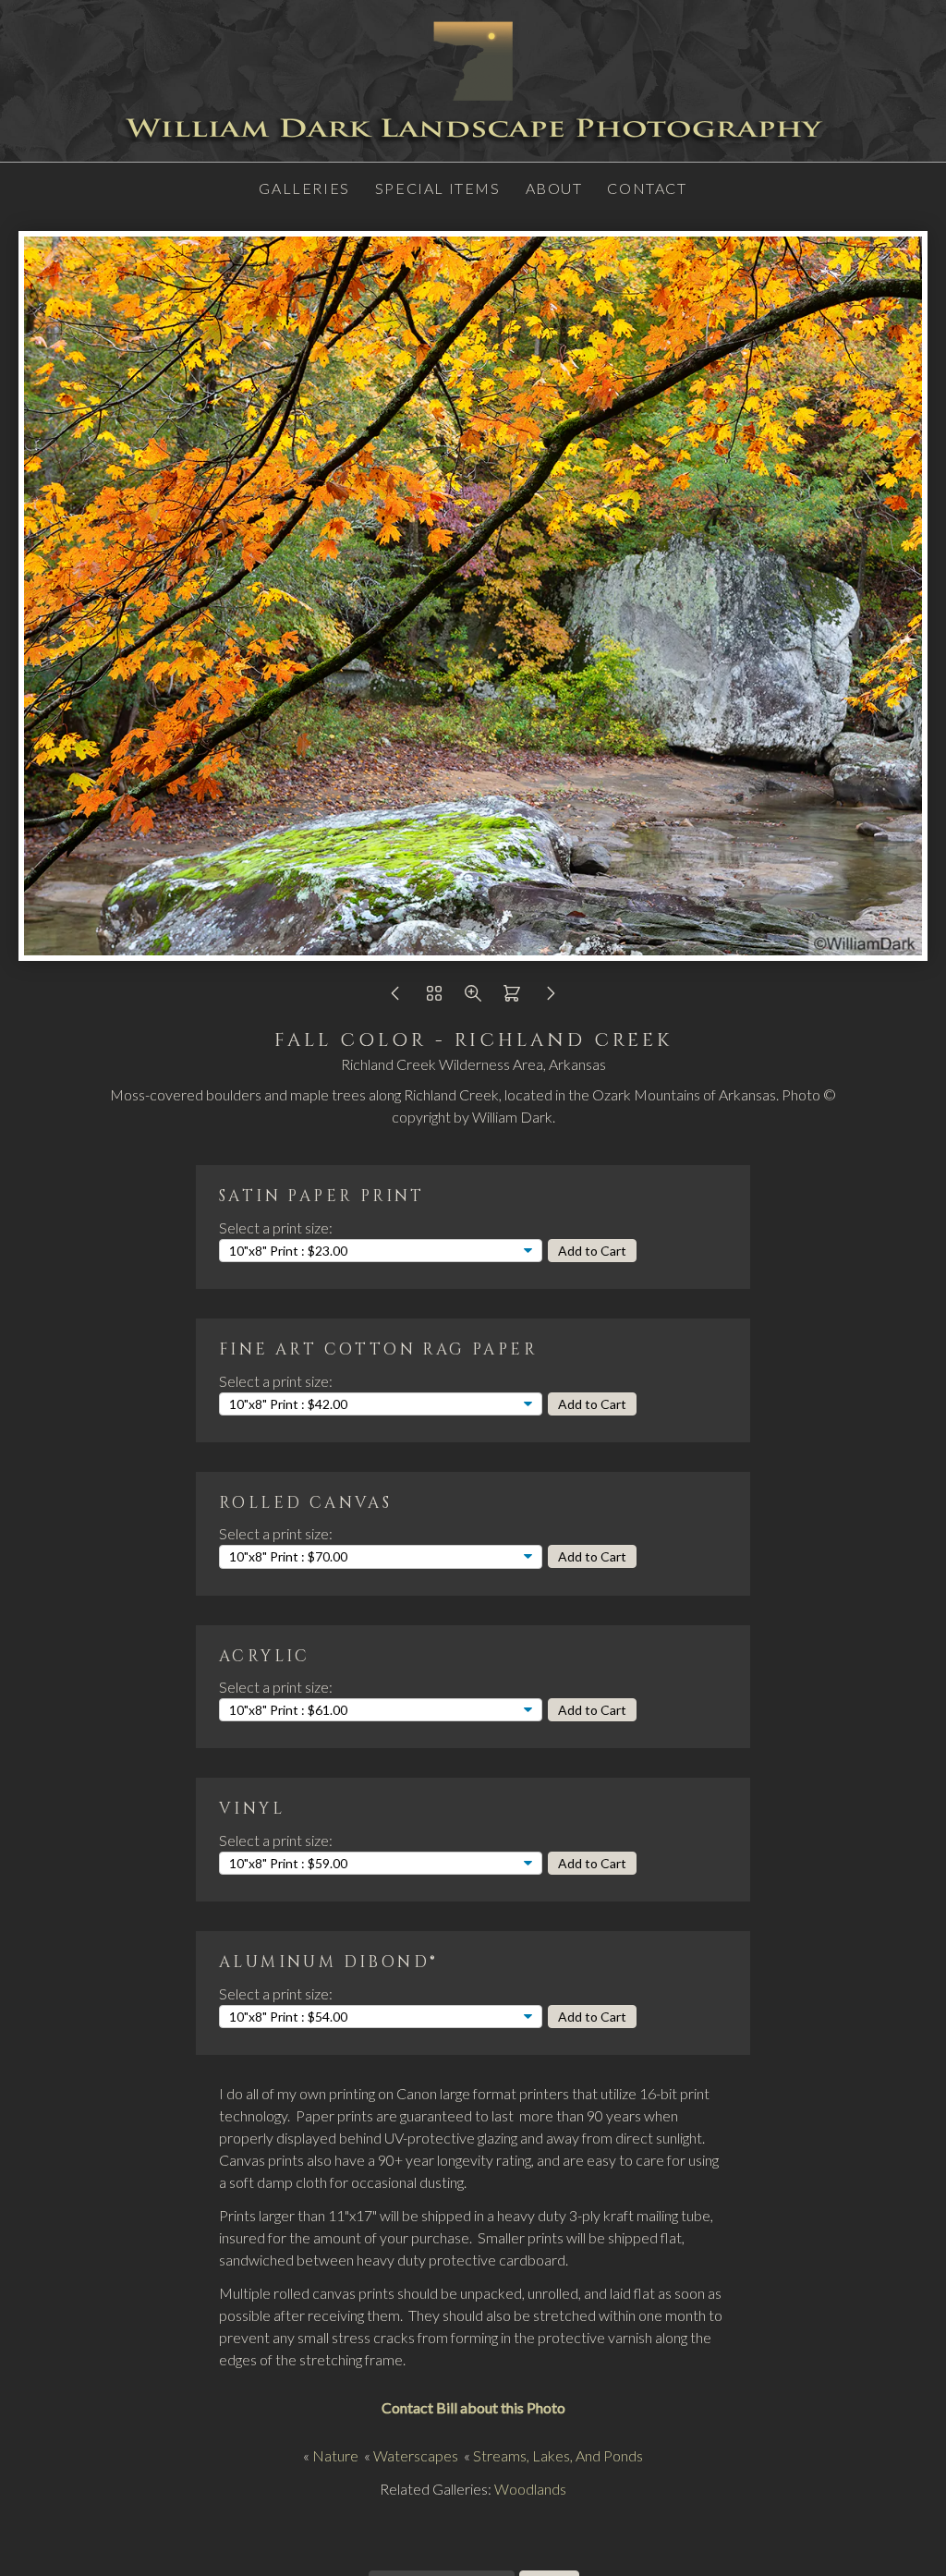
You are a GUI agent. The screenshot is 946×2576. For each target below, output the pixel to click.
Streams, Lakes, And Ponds (558, 2455)
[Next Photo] (551, 997)
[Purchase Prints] (512, 997)
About (554, 188)
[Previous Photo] (395, 997)
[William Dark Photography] (473, 150)
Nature (335, 2455)
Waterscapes (416, 2455)
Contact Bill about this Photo (473, 2407)
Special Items (438, 188)
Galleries (304, 188)
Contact (647, 188)
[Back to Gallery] (434, 997)
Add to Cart (592, 1251)
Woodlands (530, 2489)
